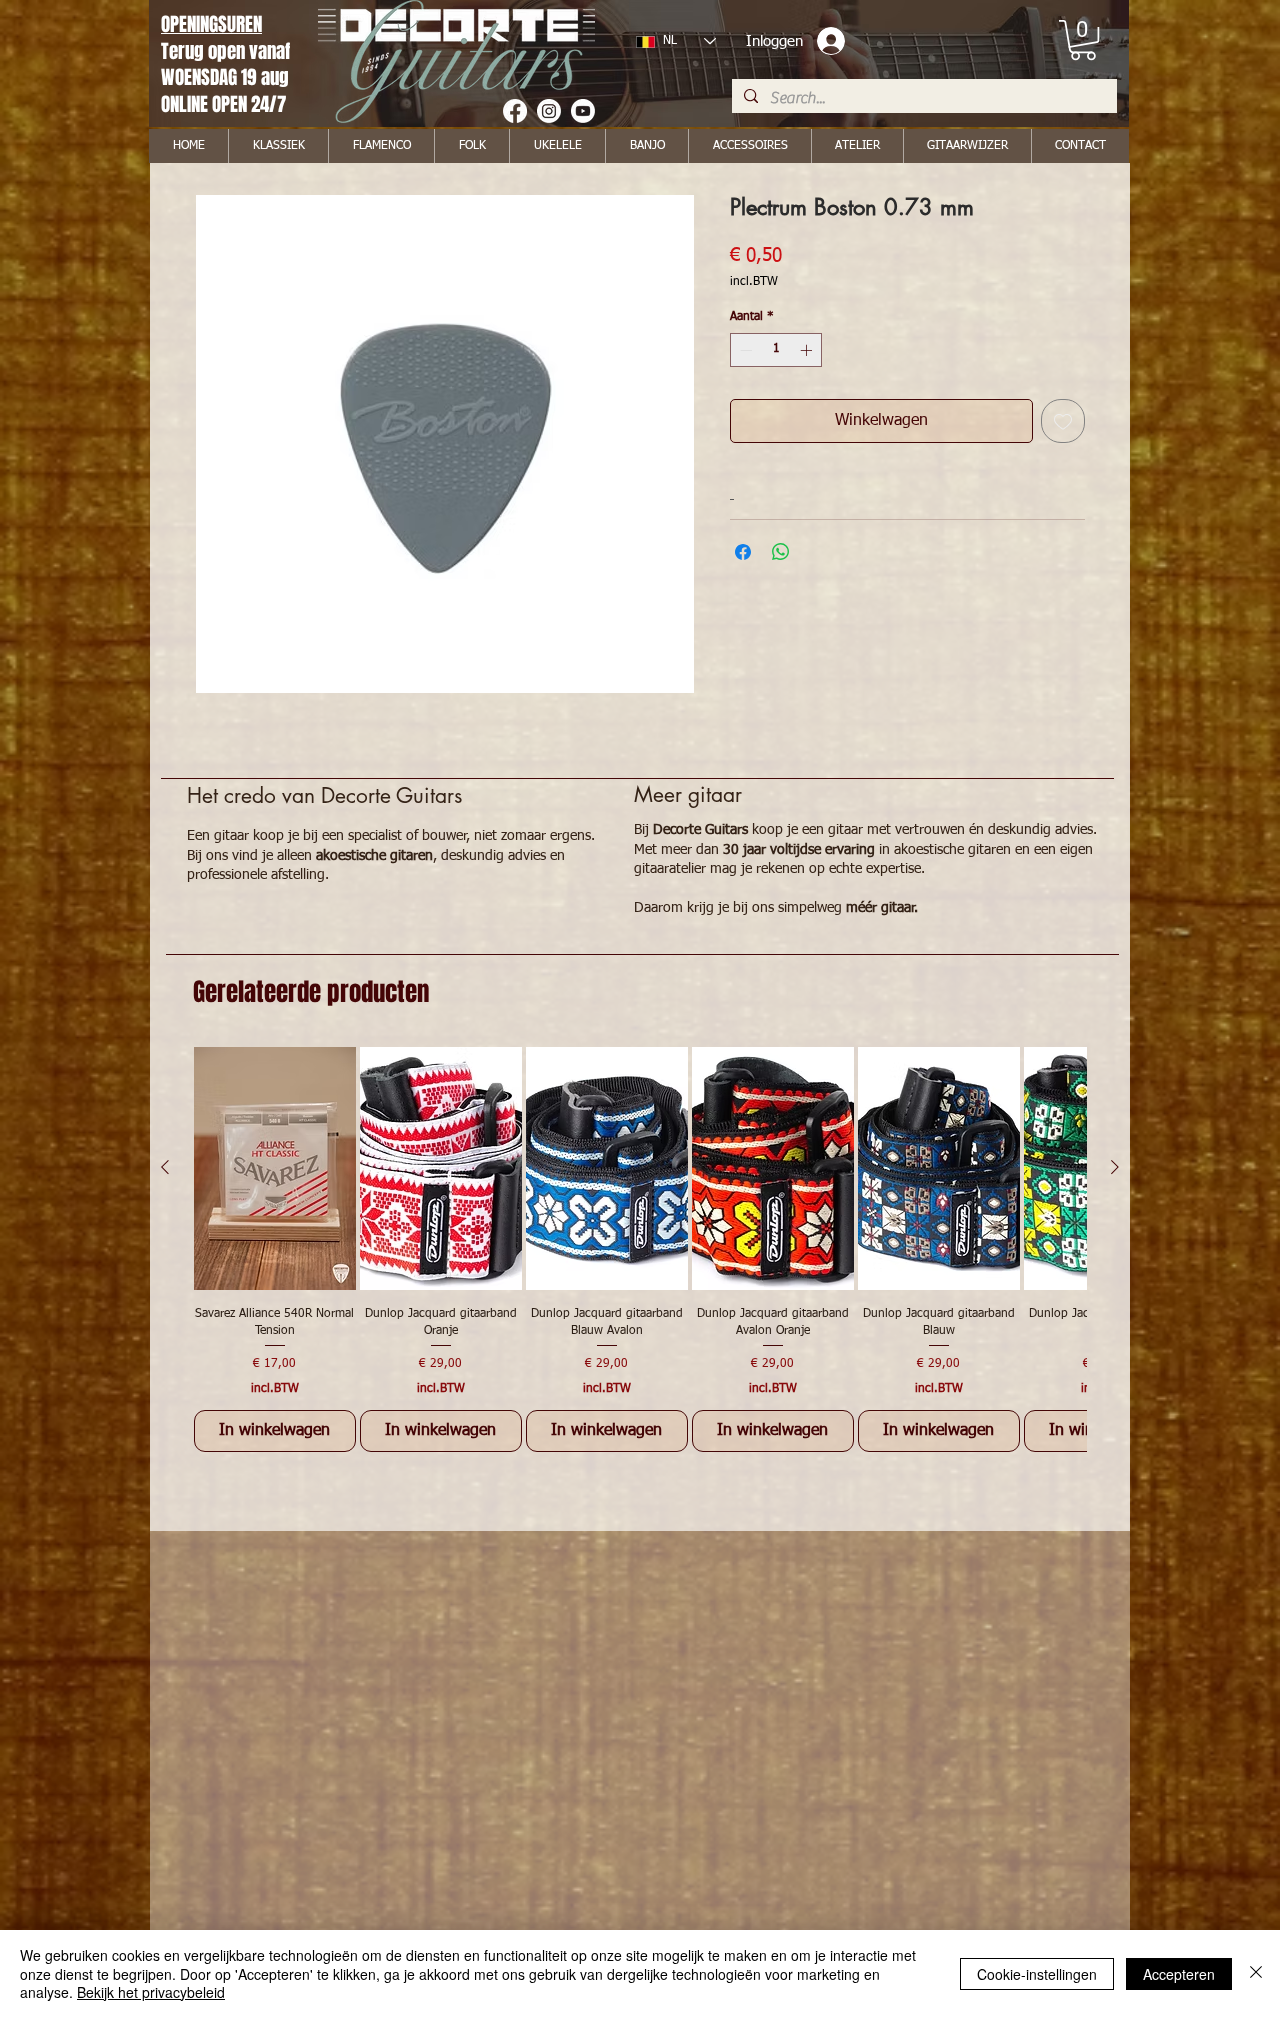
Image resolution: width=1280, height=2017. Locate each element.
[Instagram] (549, 111)
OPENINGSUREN (211, 24)
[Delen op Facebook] (743, 552)
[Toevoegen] (1063, 421)
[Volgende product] (1115, 1167)
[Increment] (808, 350)
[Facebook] (515, 111)
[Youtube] (583, 111)
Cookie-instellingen (1037, 1974)
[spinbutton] (776, 350)
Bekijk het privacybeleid (151, 1992)
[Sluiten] (1256, 1973)
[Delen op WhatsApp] (781, 552)
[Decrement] (744, 350)
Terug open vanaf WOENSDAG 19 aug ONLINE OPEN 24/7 (227, 77)
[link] (1083, 40)
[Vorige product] (165, 1167)
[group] (640, 1249)
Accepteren (1179, 1974)
